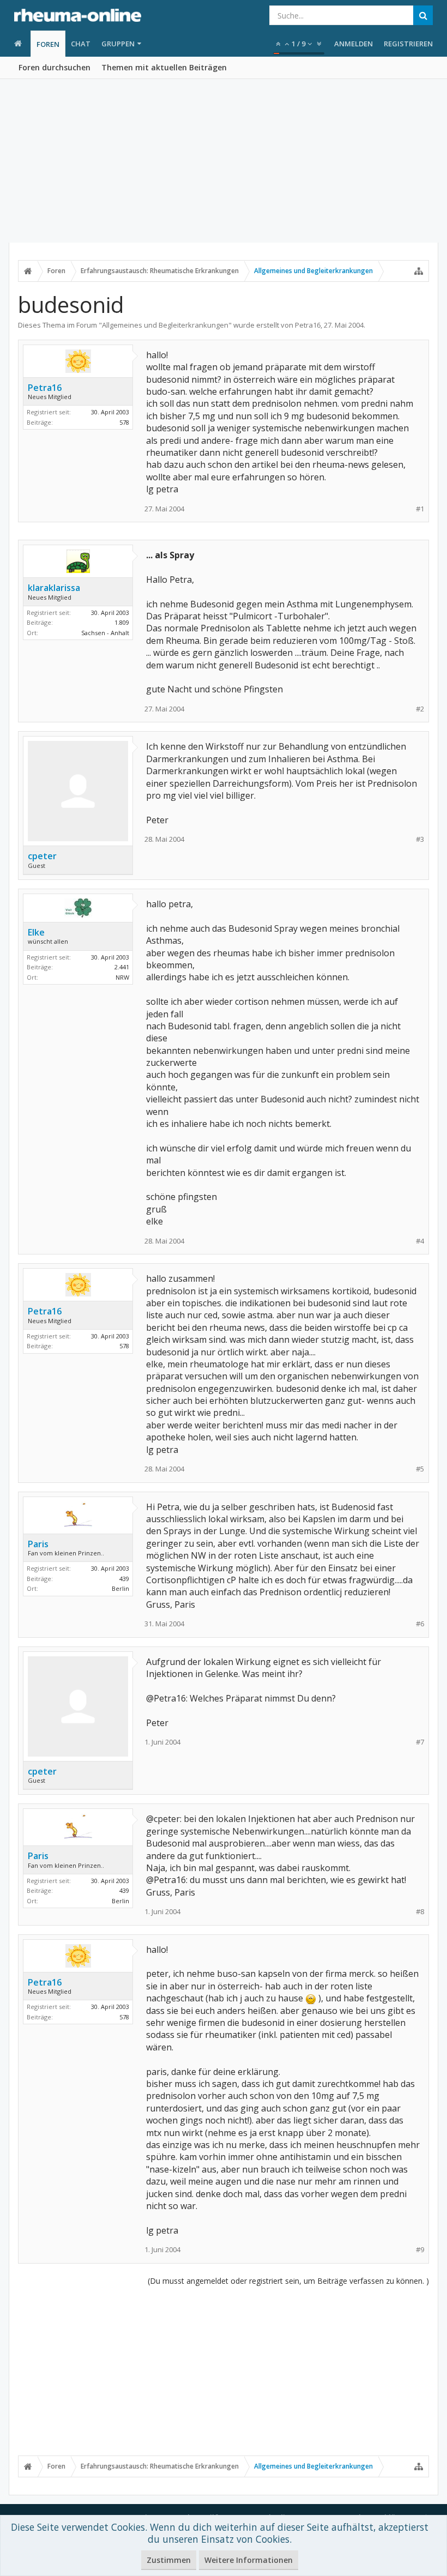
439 (124, 1579)
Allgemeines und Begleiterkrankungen (165, 325)
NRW (122, 977)
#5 (420, 1469)
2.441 (122, 967)
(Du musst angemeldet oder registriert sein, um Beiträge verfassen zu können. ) (288, 2281)
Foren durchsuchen (55, 67)
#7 (420, 1742)
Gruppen (118, 44)
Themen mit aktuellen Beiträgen (164, 67)
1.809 (122, 622)
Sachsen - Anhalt (105, 633)
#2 (420, 709)
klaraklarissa (54, 588)
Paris (38, 1544)
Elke (36, 932)
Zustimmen (169, 2560)
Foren (48, 44)
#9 (420, 2250)
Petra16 (308, 325)
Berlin (120, 1588)
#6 (420, 1624)
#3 (420, 839)
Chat (81, 44)
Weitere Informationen (249, 2560)
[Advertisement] (224, 161)
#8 (420, 1912)
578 (124, 422)
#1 (420, 509)
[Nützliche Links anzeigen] (419, 271)
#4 (420, 1241)
